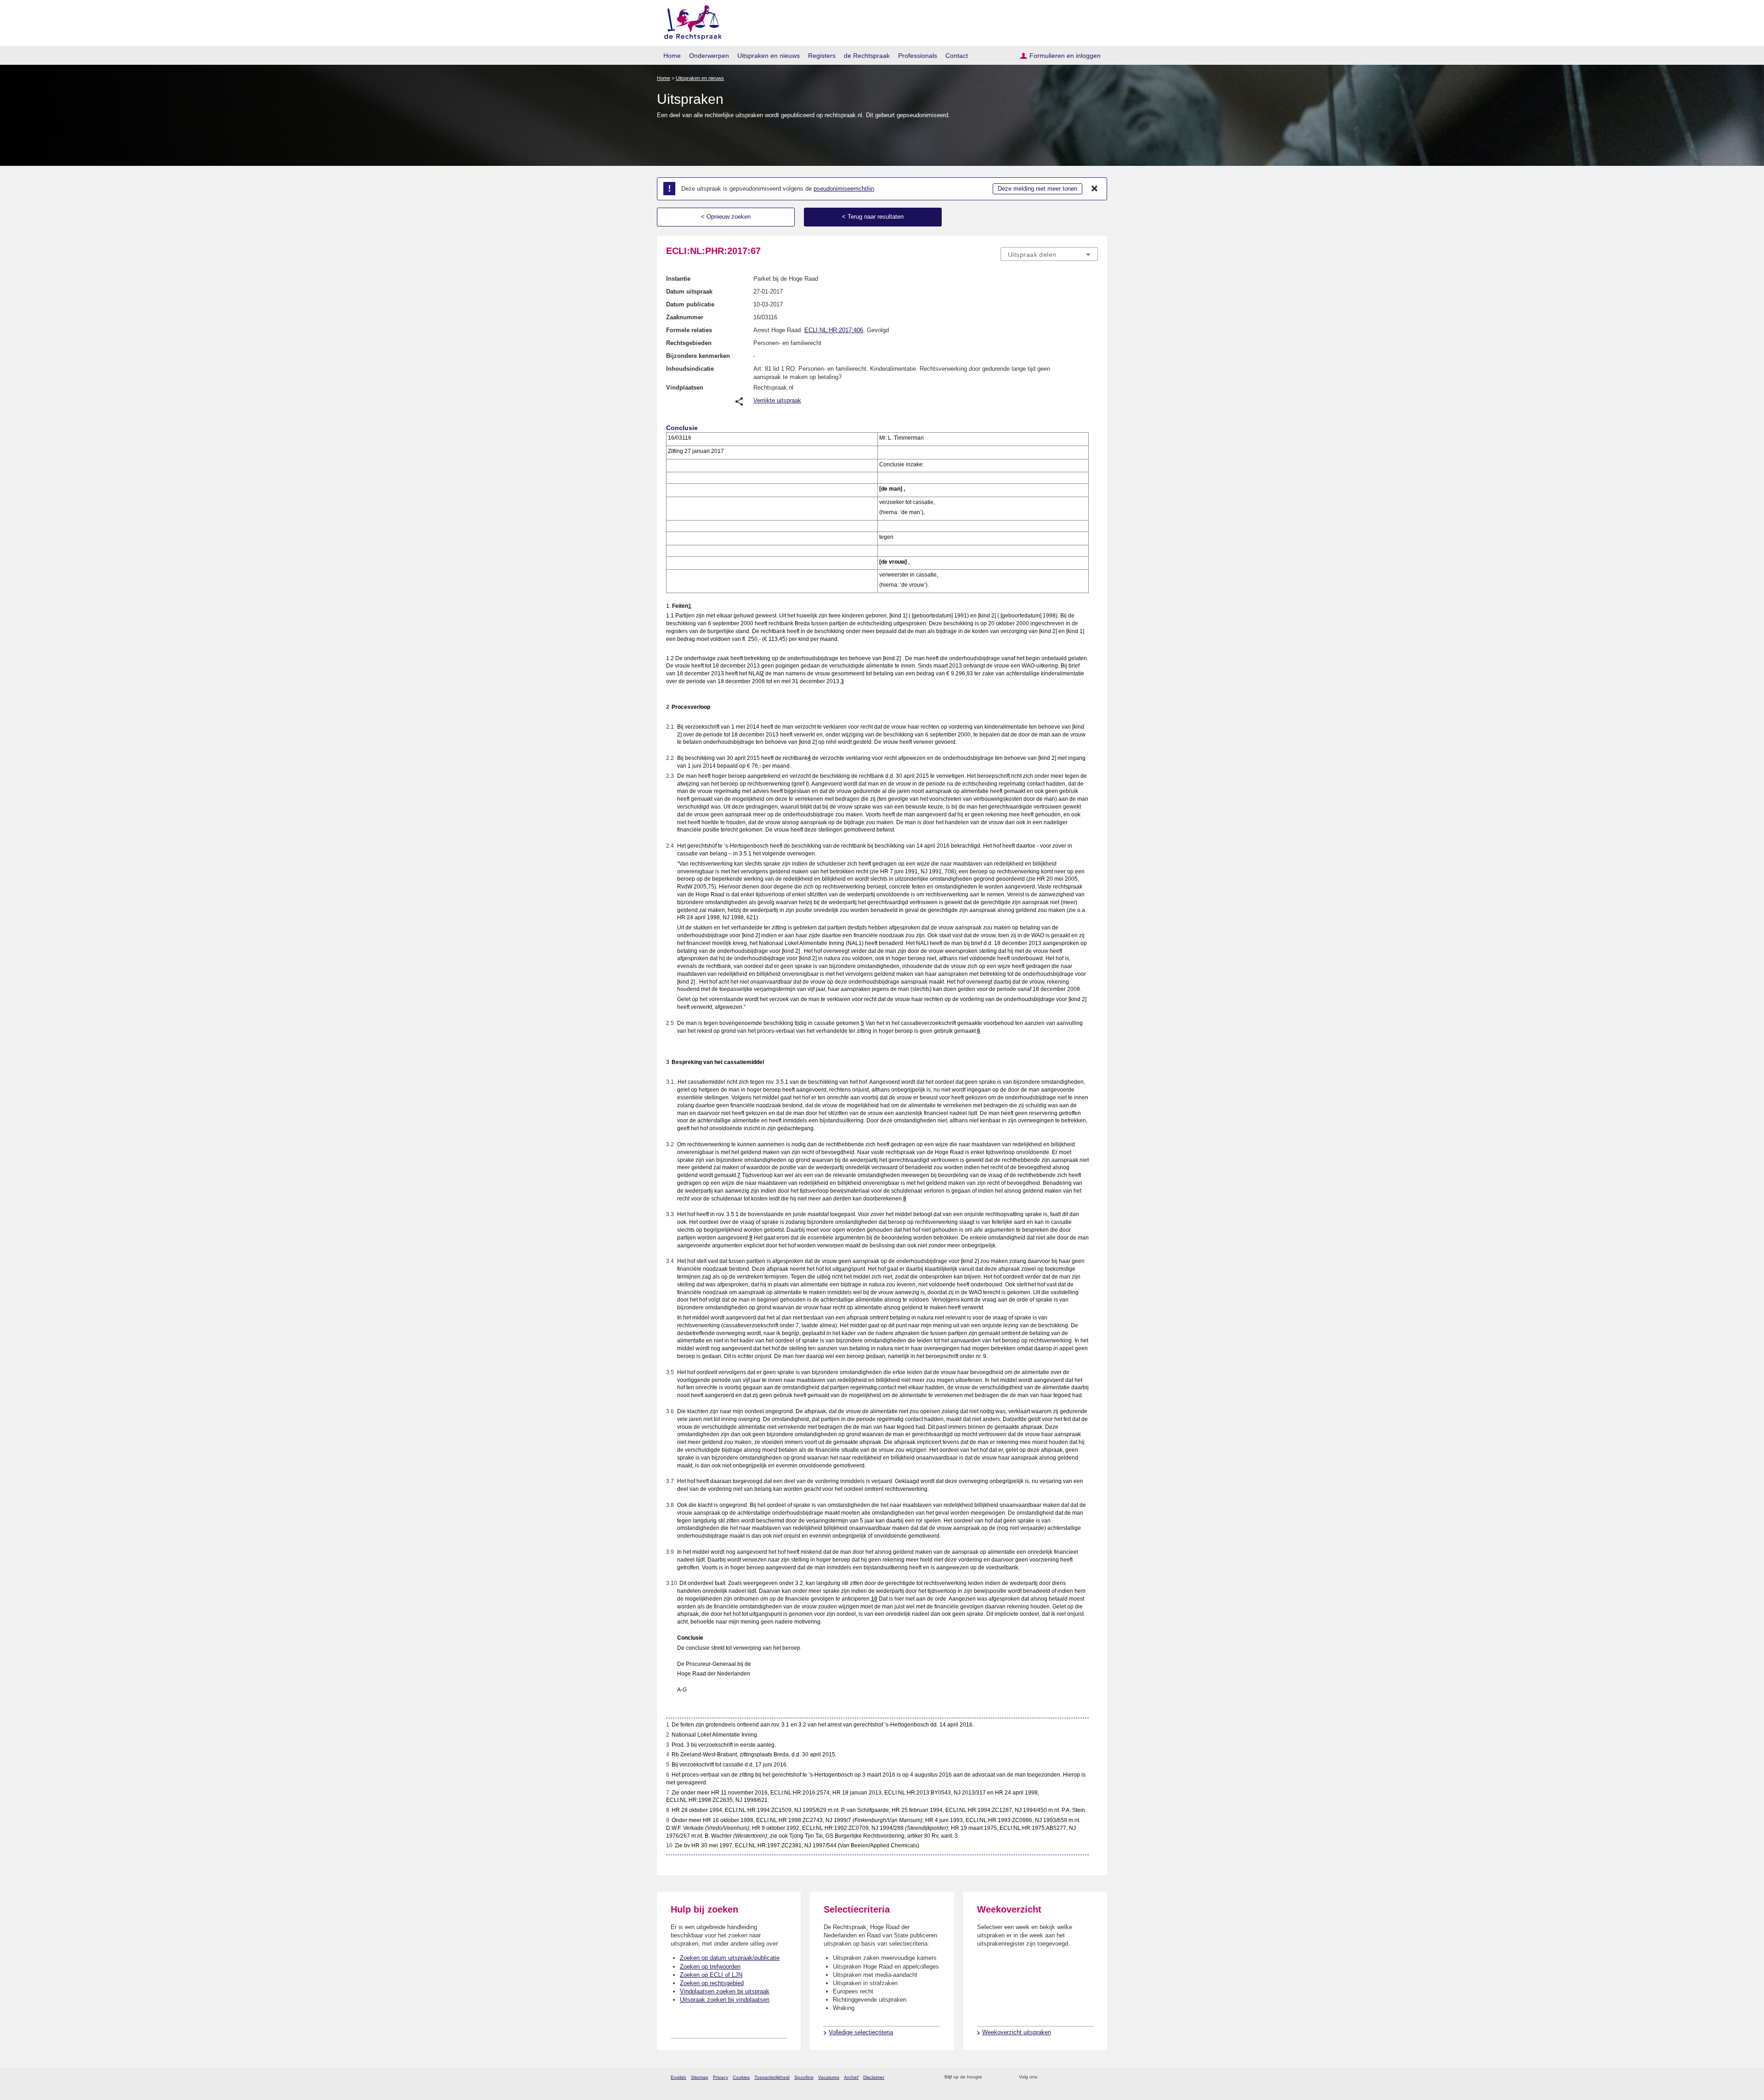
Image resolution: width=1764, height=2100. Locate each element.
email (1003, 2077)
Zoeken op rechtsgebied (712, 1983)
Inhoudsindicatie (690, 369)
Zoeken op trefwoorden (710, 1967)
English (678, 2077)
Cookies (741, 2077)
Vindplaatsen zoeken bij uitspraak (725, 1991)
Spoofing (804, 2077)
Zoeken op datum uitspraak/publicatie (730, 1958)
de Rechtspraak (867, 56)
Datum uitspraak (689, 292)
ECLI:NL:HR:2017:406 (834, 330)
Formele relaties (689, 330)
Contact (957, 56)
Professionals (918, 56)
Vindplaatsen (685, 388)
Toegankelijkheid (772, 2077)
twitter (1045, 2077)
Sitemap (700, 2077)
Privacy (721, 2077)
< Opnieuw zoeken (726, 217)
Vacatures (829, 2077)
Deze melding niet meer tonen (1037, 189)
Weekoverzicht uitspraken (1017, 2032)
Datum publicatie (690, 304)
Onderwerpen (709, 56)
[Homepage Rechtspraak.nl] (690, 21)
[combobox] (1049, 254)
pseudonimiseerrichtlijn (844, 189)
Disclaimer (874, 2077)
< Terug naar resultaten (873, 217)
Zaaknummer (685, 317)
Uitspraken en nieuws (769, 56)
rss (991, 2077)
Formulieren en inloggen (1065, 56)
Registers (822, 56)
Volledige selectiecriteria (861, 2032)
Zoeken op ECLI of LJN (711, 1975)
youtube (1093, 2077)
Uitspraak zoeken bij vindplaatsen (725, 2000)
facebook (1057, 2077)
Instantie (678, 279)
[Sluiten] (1095, 189)
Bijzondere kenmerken (698, 356)
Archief (851, 2077)
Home (672, 56)
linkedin (1081, 2077)
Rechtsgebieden (689, 343)
